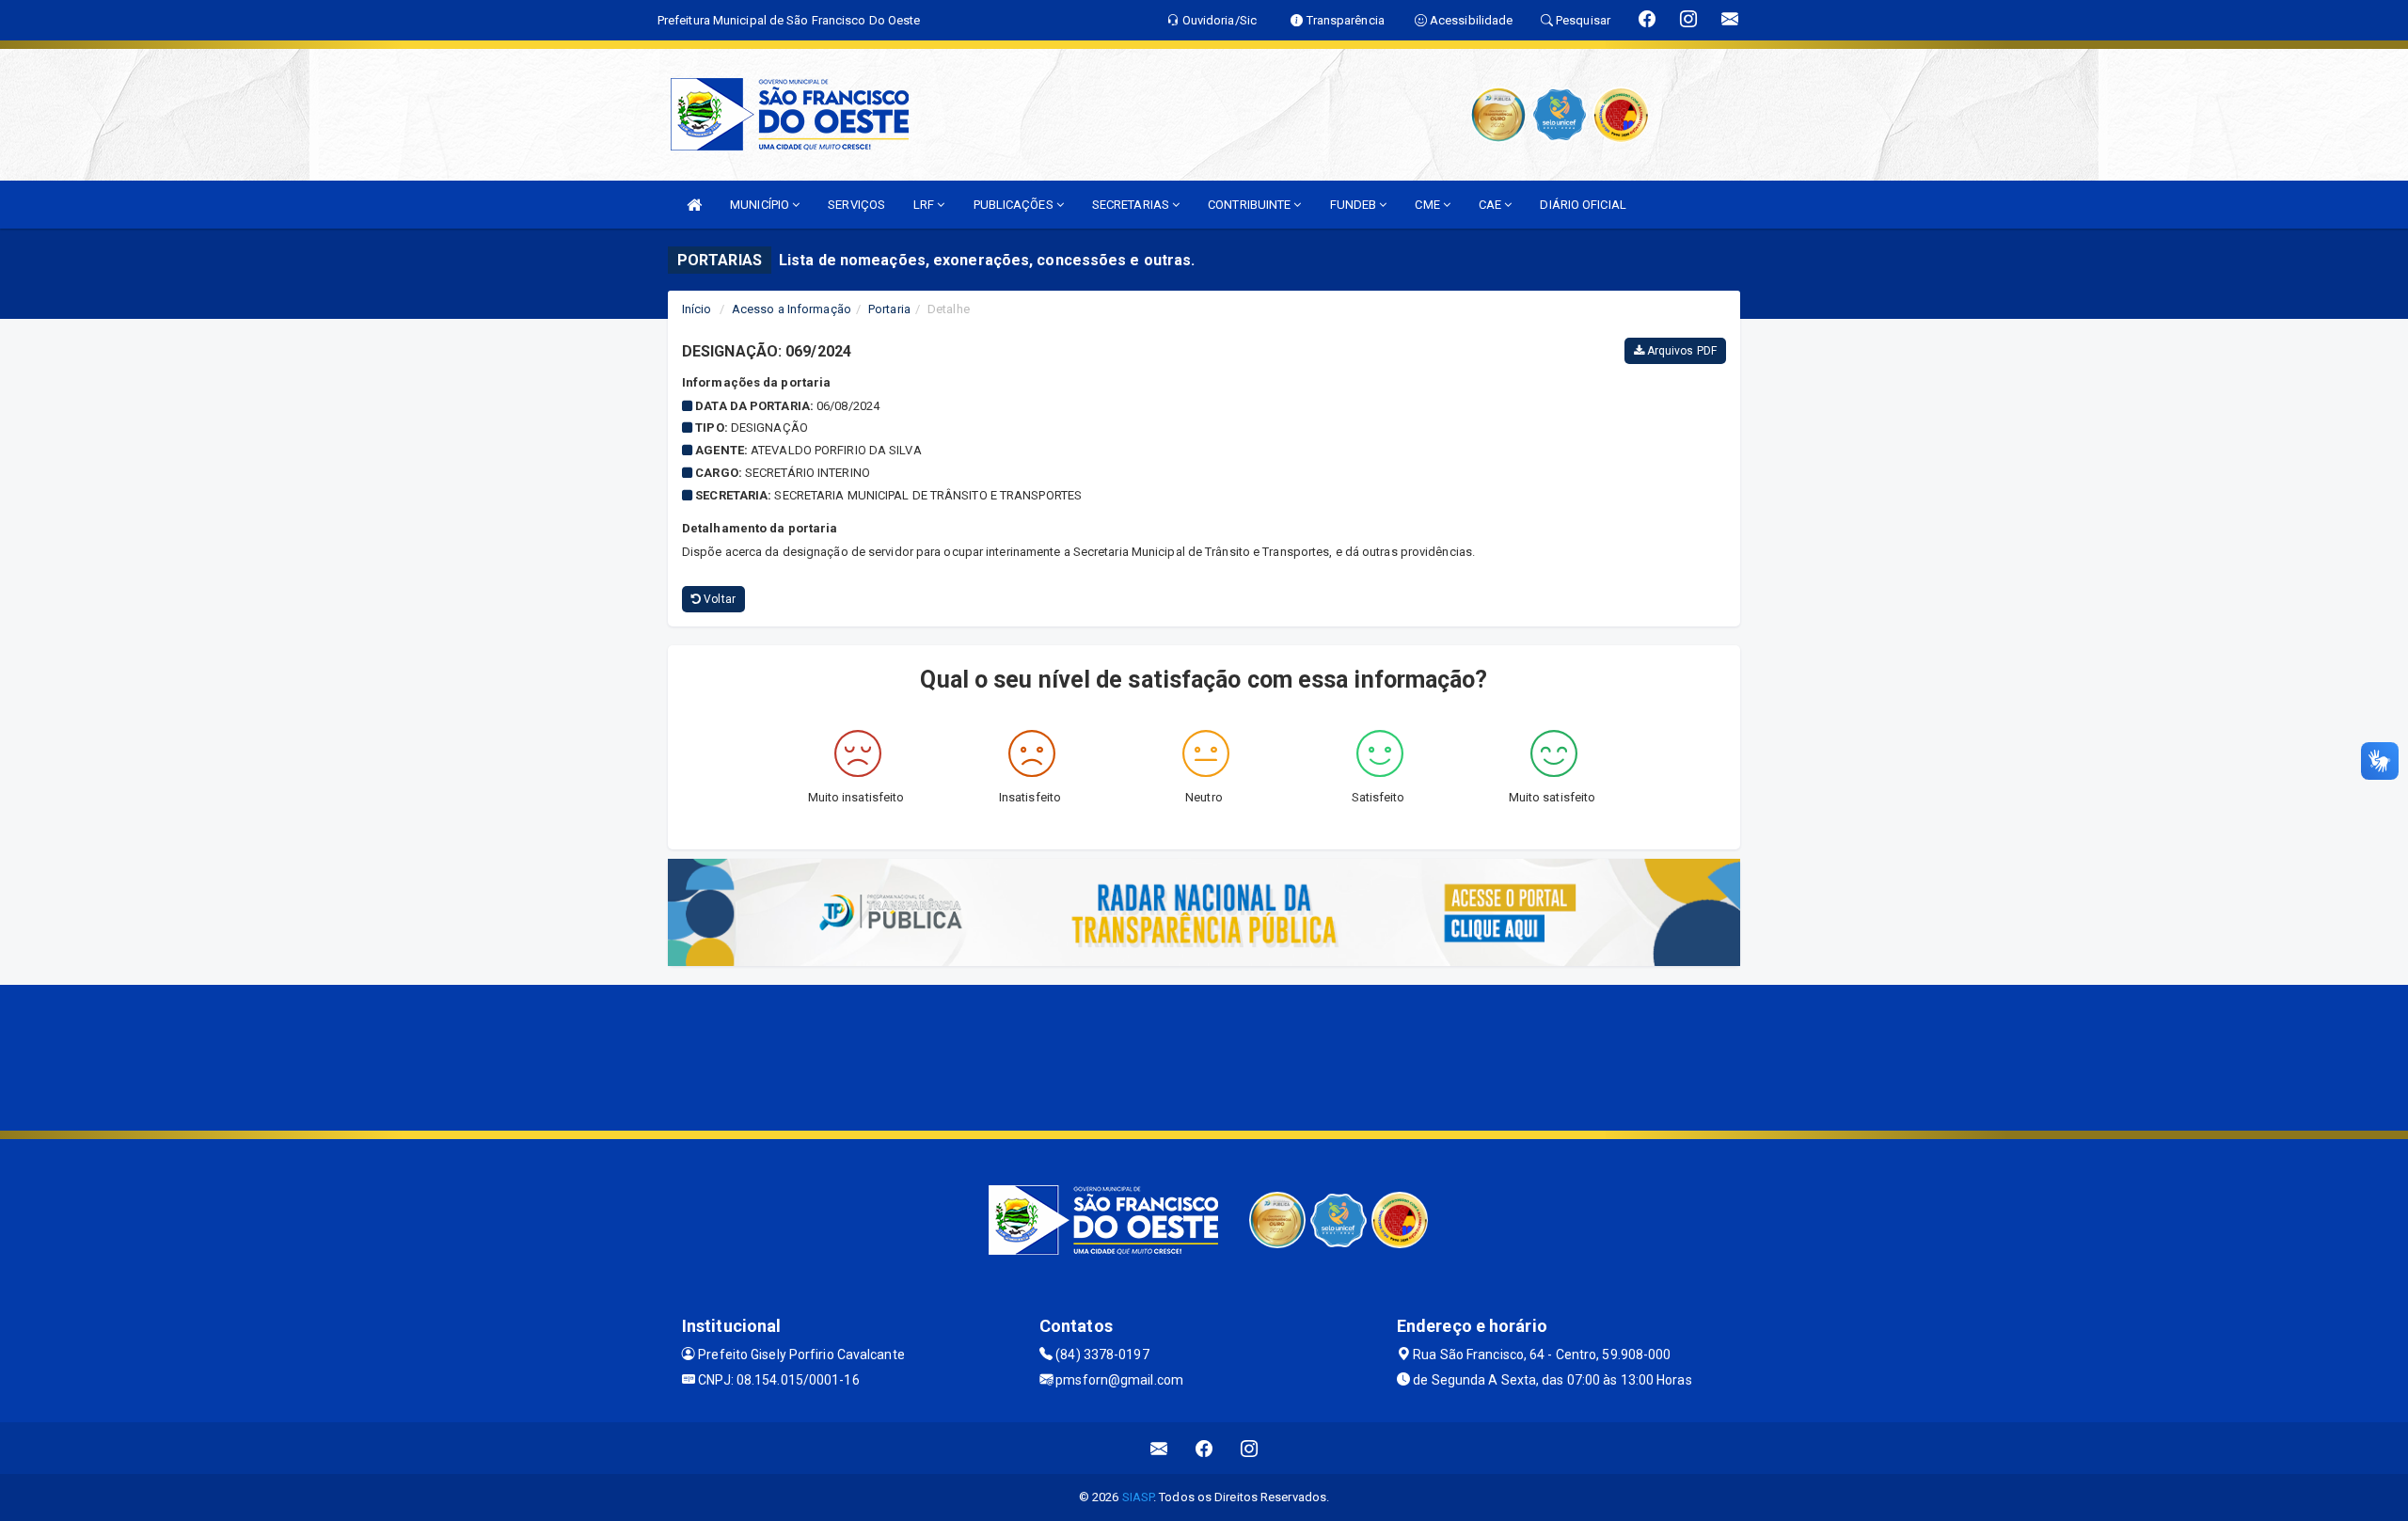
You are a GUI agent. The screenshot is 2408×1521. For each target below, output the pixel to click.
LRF (925, 205)
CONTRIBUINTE (1251, 205)
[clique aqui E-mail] (1159, 1448)
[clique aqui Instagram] (1250, 1448)
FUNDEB (1355, 205)
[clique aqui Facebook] (1204, 1448)
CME (1428, 205)
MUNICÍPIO (761, 205)
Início (697, 309)
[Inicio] (694, 205)
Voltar (718, 599)
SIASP (1138, 1497)
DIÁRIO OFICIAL (1583, 205)
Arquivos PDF (1680, 351)
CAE (1491, 205)
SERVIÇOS (856, 205)
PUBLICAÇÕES (1015, 205)
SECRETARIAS (1132, 205)
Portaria (889, 309)
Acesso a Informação (792, 309)
